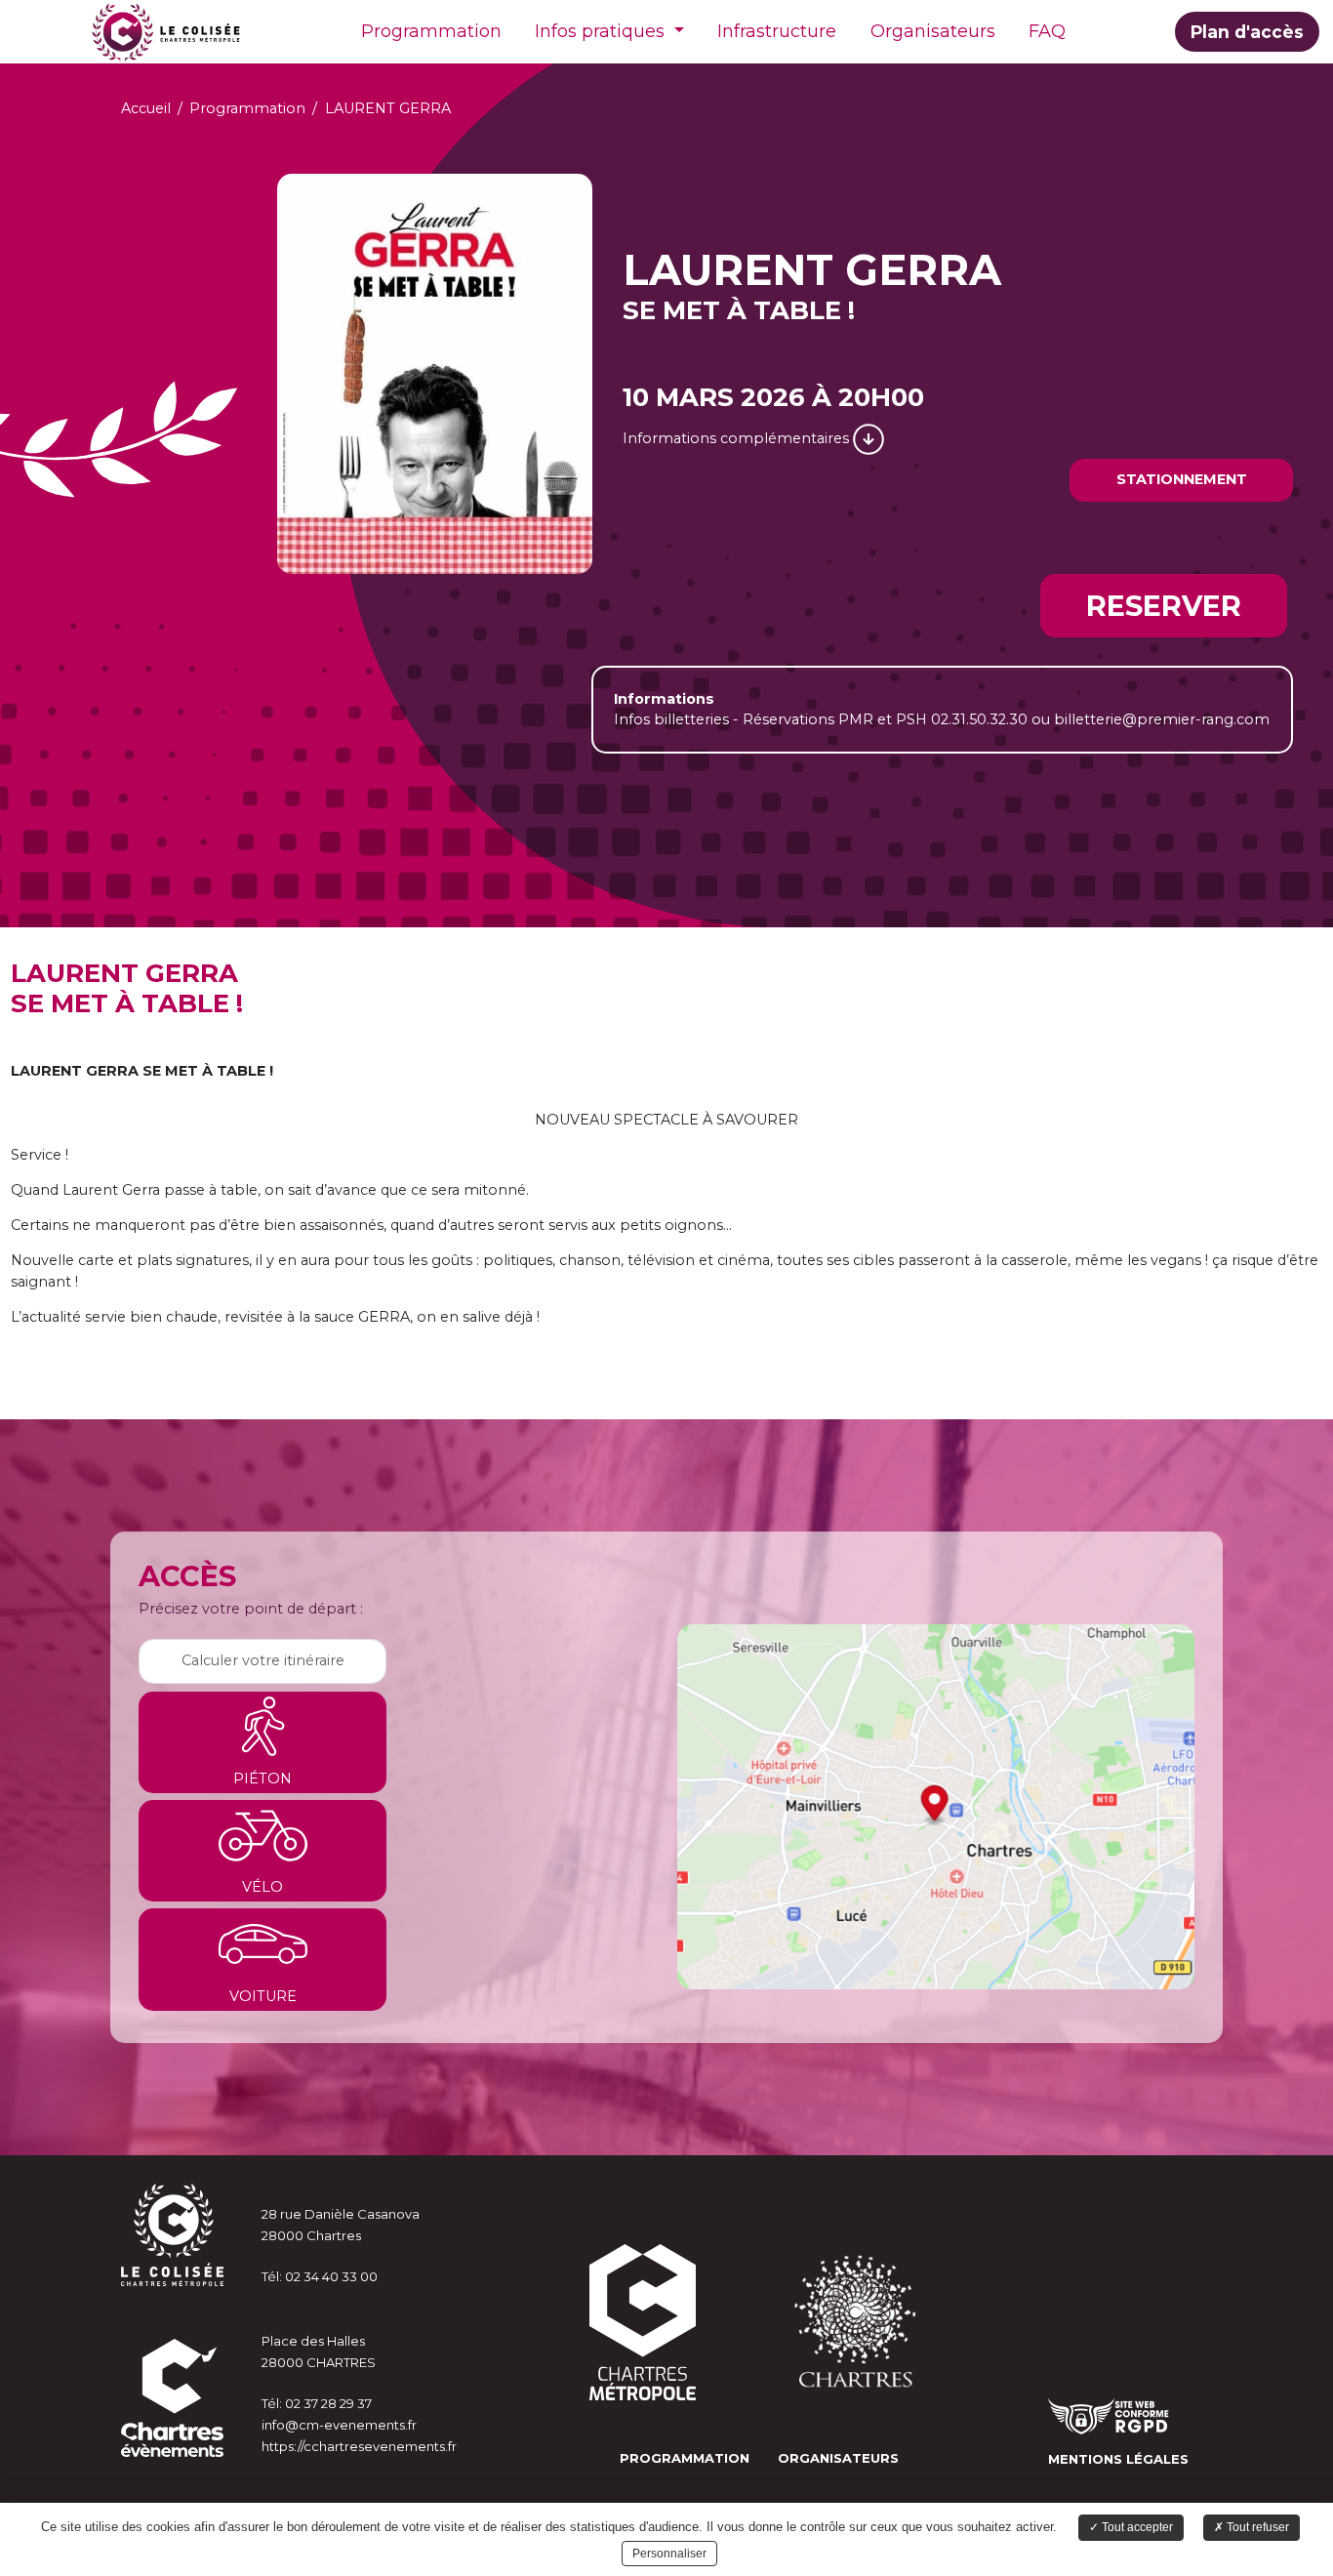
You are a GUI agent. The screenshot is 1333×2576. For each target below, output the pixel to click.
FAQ (1047, 31)
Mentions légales (1118, 2459)
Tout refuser (1256, 2527)
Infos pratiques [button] (602, 31)
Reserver (1164, 606)
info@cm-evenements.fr (339, 2425)
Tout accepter (1136, 2527)
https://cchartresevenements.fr (359, 2446)
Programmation (431, 31)
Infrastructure (777, 31)
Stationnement (1182, 479)
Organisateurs (933, 31)
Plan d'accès (1247, 32)
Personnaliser (669, 2554)
